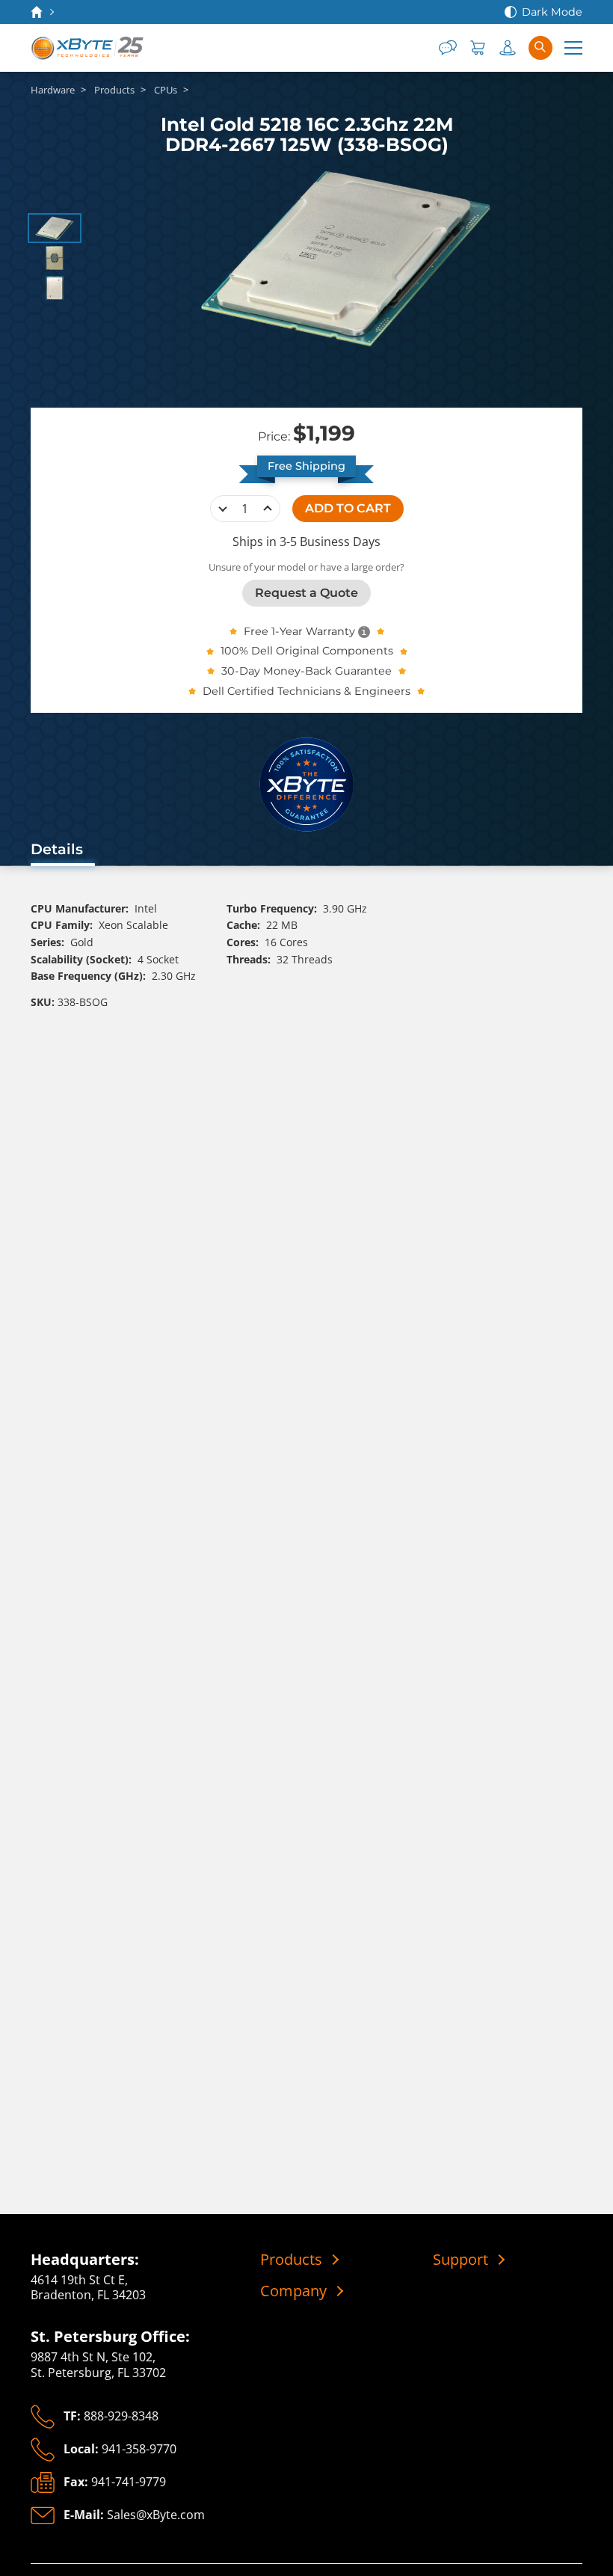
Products (291, 2260)
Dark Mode (552, 12)
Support (460, 2260)
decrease (223, 509)
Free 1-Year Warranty (299, 631)
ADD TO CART (348, 508)
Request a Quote (306, 593)
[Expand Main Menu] (573, 48)
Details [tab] (57, 849)
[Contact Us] (448, 48)
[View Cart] (478, 48)
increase (268, 509)
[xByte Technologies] (88, 48)
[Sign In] (508, 48)
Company (293, 2291)
